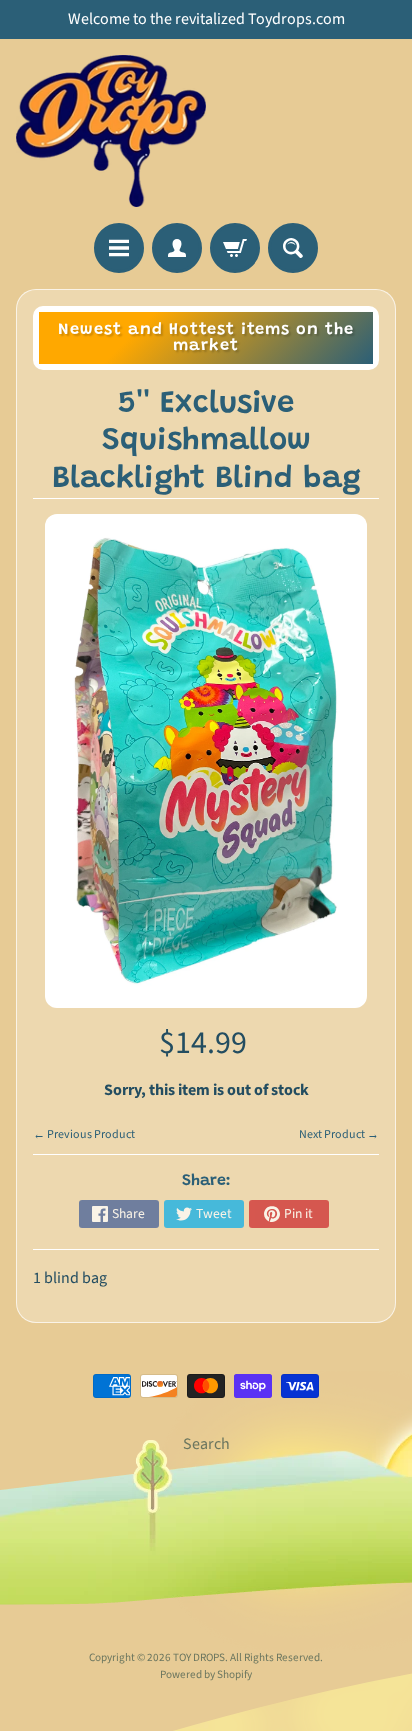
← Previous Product (84, 1134)
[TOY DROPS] (111, 131)
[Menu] (119, 248)
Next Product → (339, 1134)
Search (206, 1444)
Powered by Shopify (206, 1674)
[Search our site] (293, 248)
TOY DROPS (199, 1657)
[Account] (177, 248)
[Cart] (235, 248)
